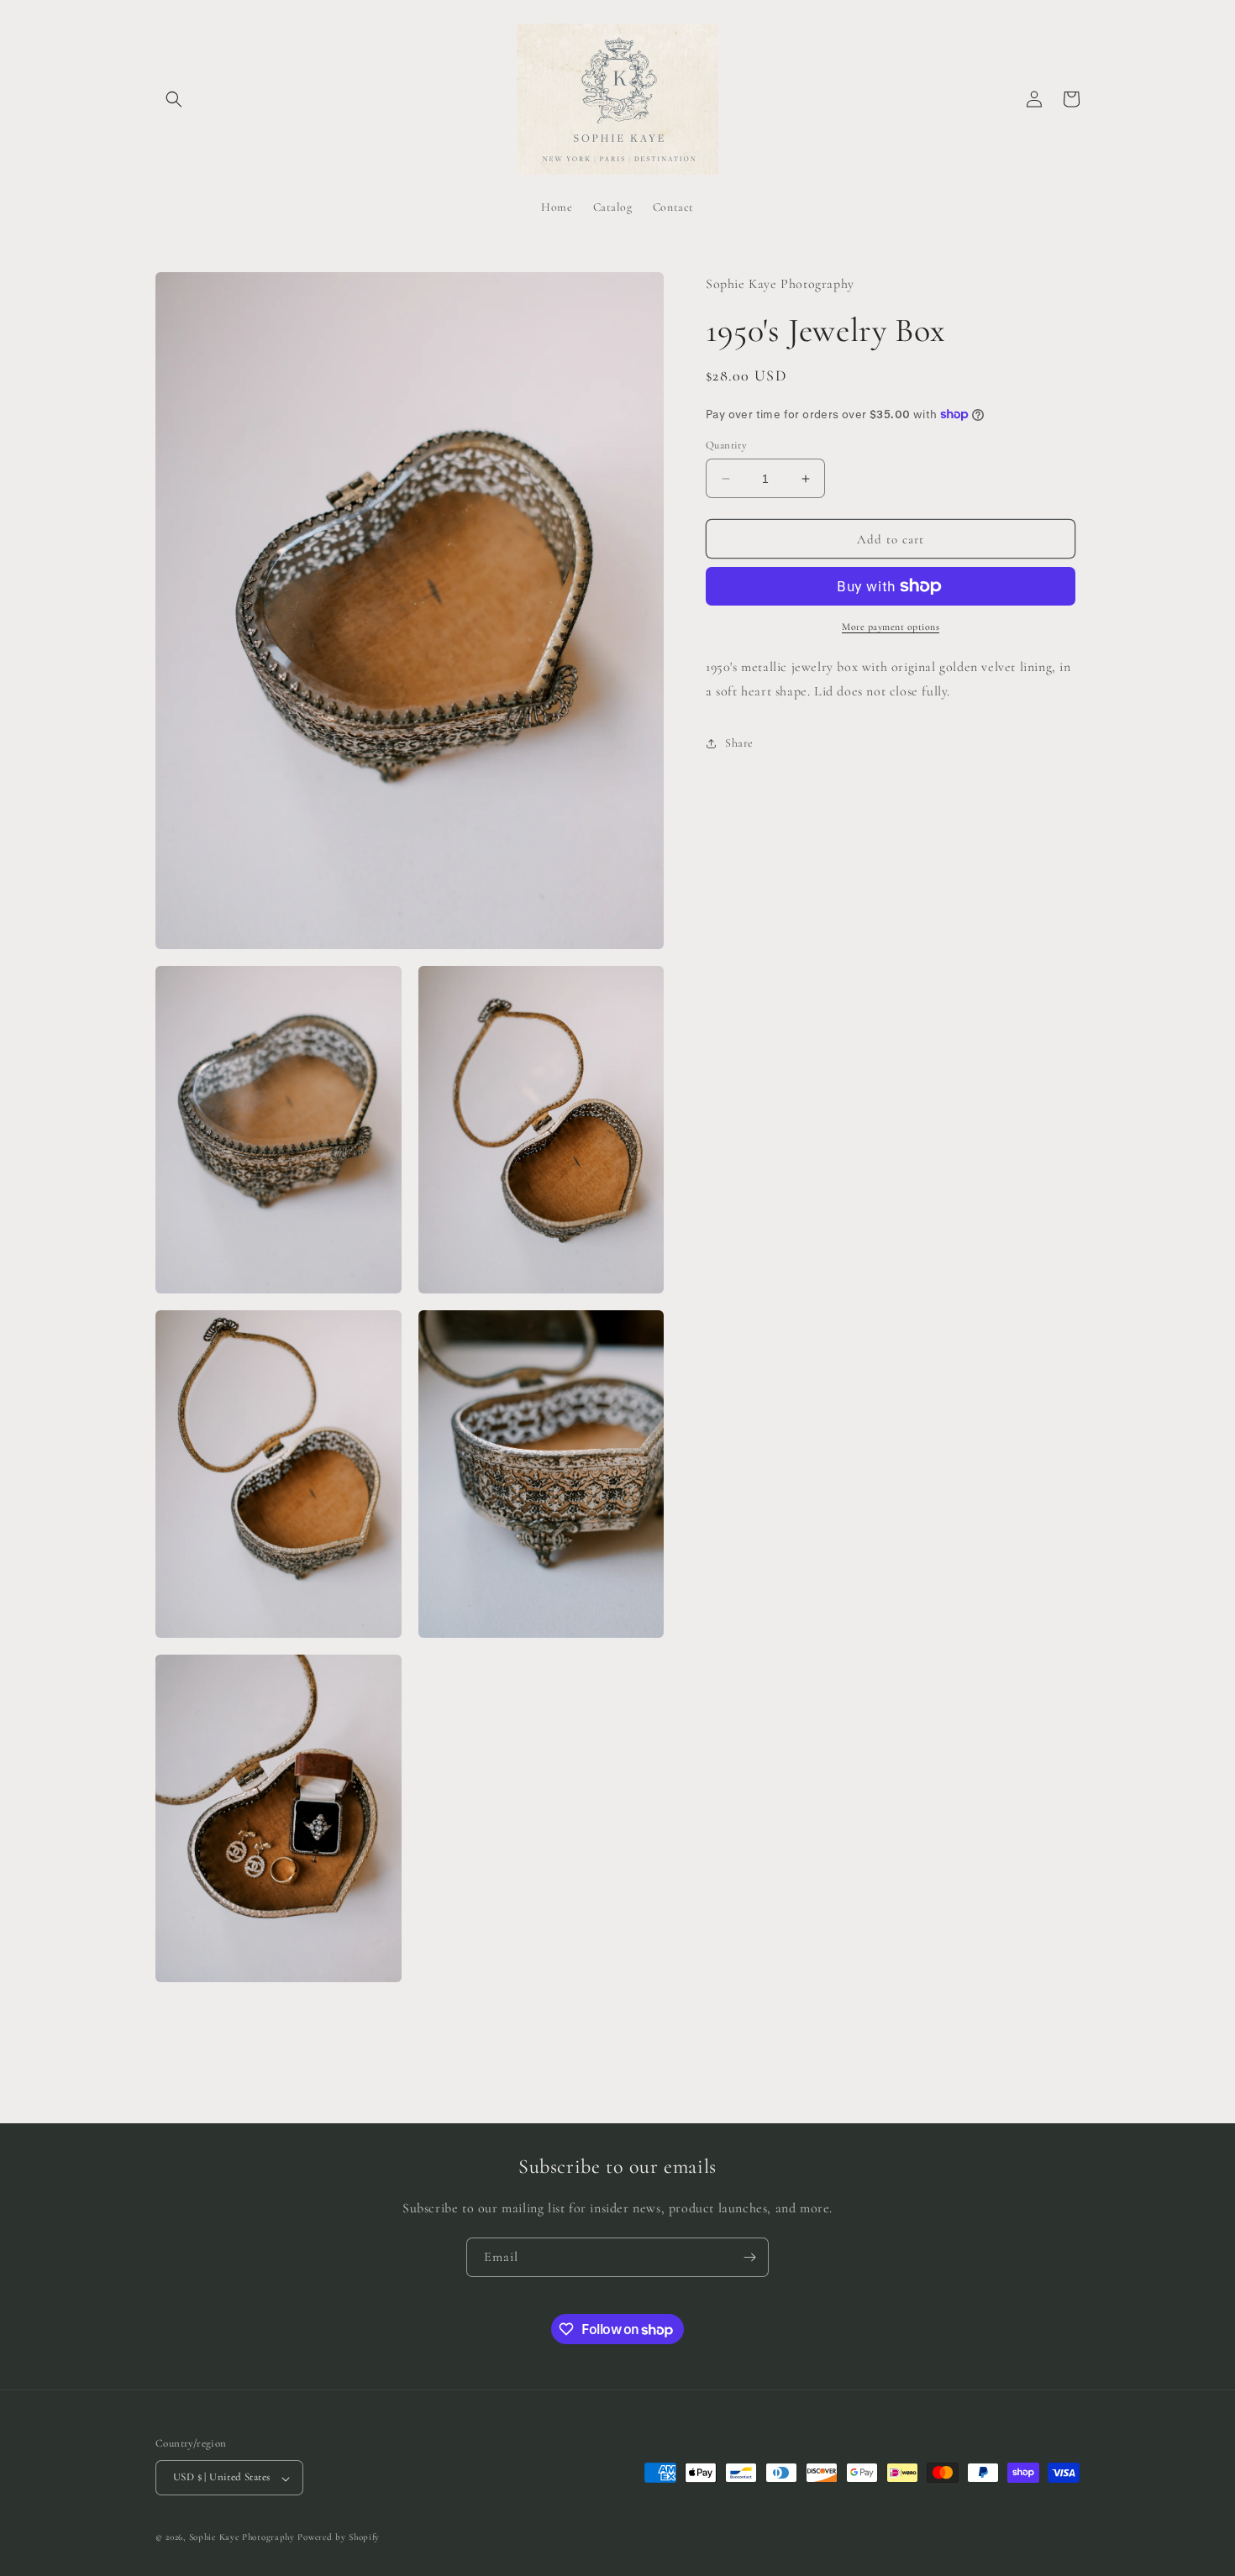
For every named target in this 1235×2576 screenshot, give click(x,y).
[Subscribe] (749, 2257)
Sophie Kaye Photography (242, 2538)
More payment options (891, 627)
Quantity (726, 445)
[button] (174, 99)
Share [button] (739, 743)
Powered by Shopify (339, 2538)
